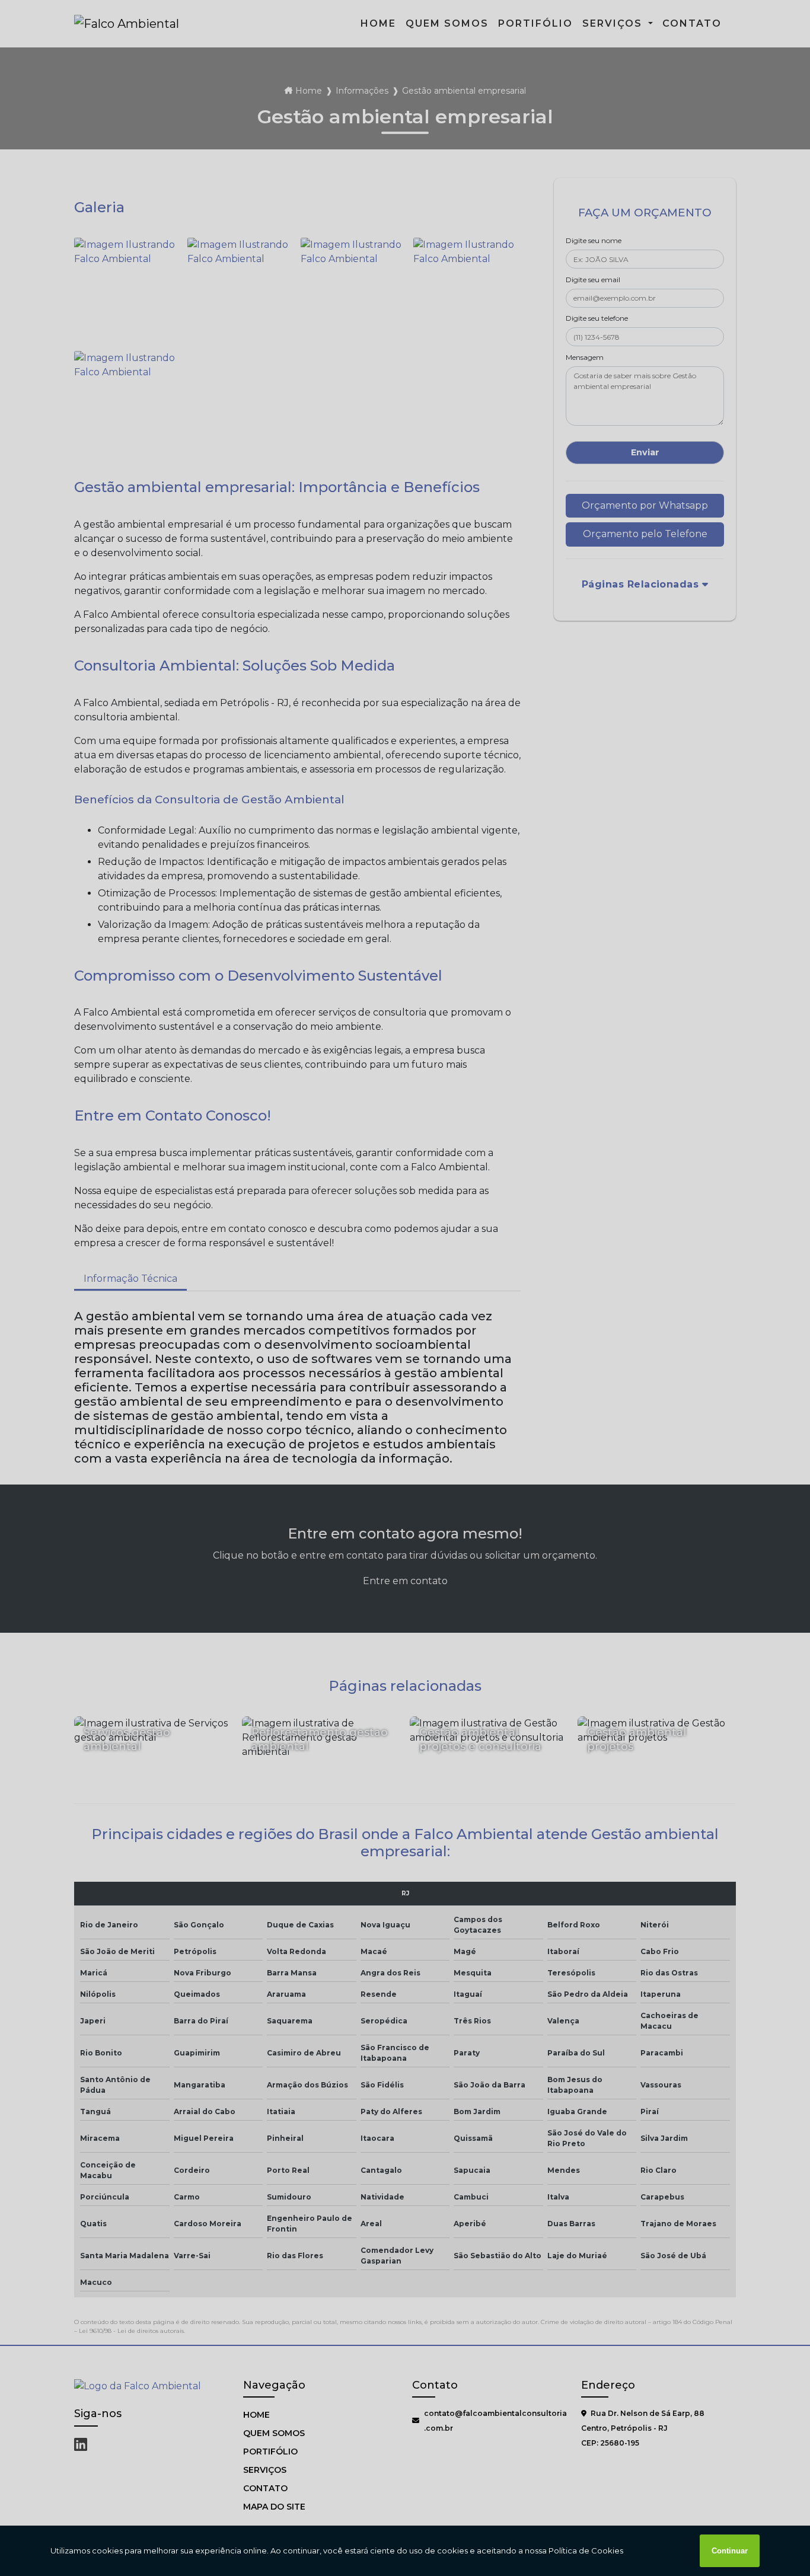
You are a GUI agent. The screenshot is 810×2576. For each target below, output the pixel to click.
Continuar (730, 2551)
